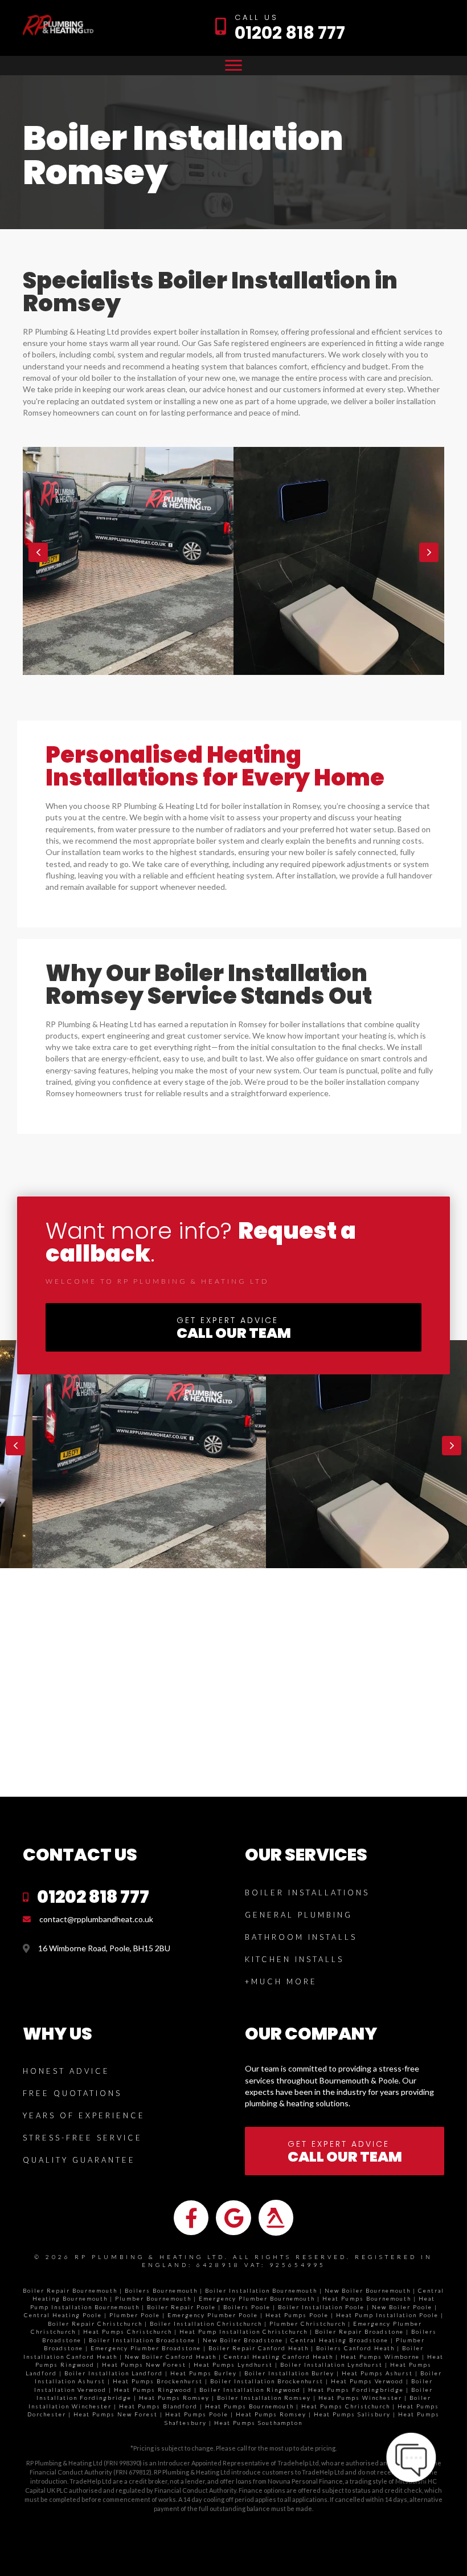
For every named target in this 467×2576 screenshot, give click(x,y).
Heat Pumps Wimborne (380, 2357)
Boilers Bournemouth (161, 2290)
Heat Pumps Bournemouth (367, 2298)
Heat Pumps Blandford (158, 2406)
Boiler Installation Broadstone (142, 2340)
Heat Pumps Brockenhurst (158, 2381)
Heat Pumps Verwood (367, 2381)
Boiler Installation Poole (321, 2307)
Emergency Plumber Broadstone (146, 2348)
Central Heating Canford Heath (278, 2357)
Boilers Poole (247, 2307)
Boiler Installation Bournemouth (261, 2290)
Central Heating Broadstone (339, 2340)
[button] (38, 552)
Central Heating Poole (63, 2315)
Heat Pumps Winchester (360, 2398)
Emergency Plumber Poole (213, 2315)
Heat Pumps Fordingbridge (356, 2390)
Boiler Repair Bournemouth (70, 2290)
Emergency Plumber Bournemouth (257, 2298)
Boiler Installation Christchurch (206, 2323)
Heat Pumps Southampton (258, 2423)
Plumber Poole (135, 2315)
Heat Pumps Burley (204, 2373)
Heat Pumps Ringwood (153, 2390)
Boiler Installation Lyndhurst (331, 2365)
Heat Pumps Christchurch (128, 2331)
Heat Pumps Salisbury (352, 2414)
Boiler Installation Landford (114, 2373)
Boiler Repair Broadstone (359, 2331)
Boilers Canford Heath (355, 2348)
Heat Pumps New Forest (144, 2365)
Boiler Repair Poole (181, 2307)
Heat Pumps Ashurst (377, 2373)
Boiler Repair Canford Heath (259, 2348)
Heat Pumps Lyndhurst (233, 2365)
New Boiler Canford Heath (171, 2357)
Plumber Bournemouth (153, 2298)
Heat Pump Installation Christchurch (243, 2331)
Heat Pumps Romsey (174, 2398)
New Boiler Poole (402, 2307)
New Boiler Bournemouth (368, 2290)
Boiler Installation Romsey (264, 2398)
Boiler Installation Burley (289, 2373)
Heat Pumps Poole (297, 2315)
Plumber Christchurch (308, 2323)
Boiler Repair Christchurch (95, 2323)
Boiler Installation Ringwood (250, 2390)
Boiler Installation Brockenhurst (267, 2381)
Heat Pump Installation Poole (387, 2315)
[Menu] (233, 66)
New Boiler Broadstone (243, 2340)
